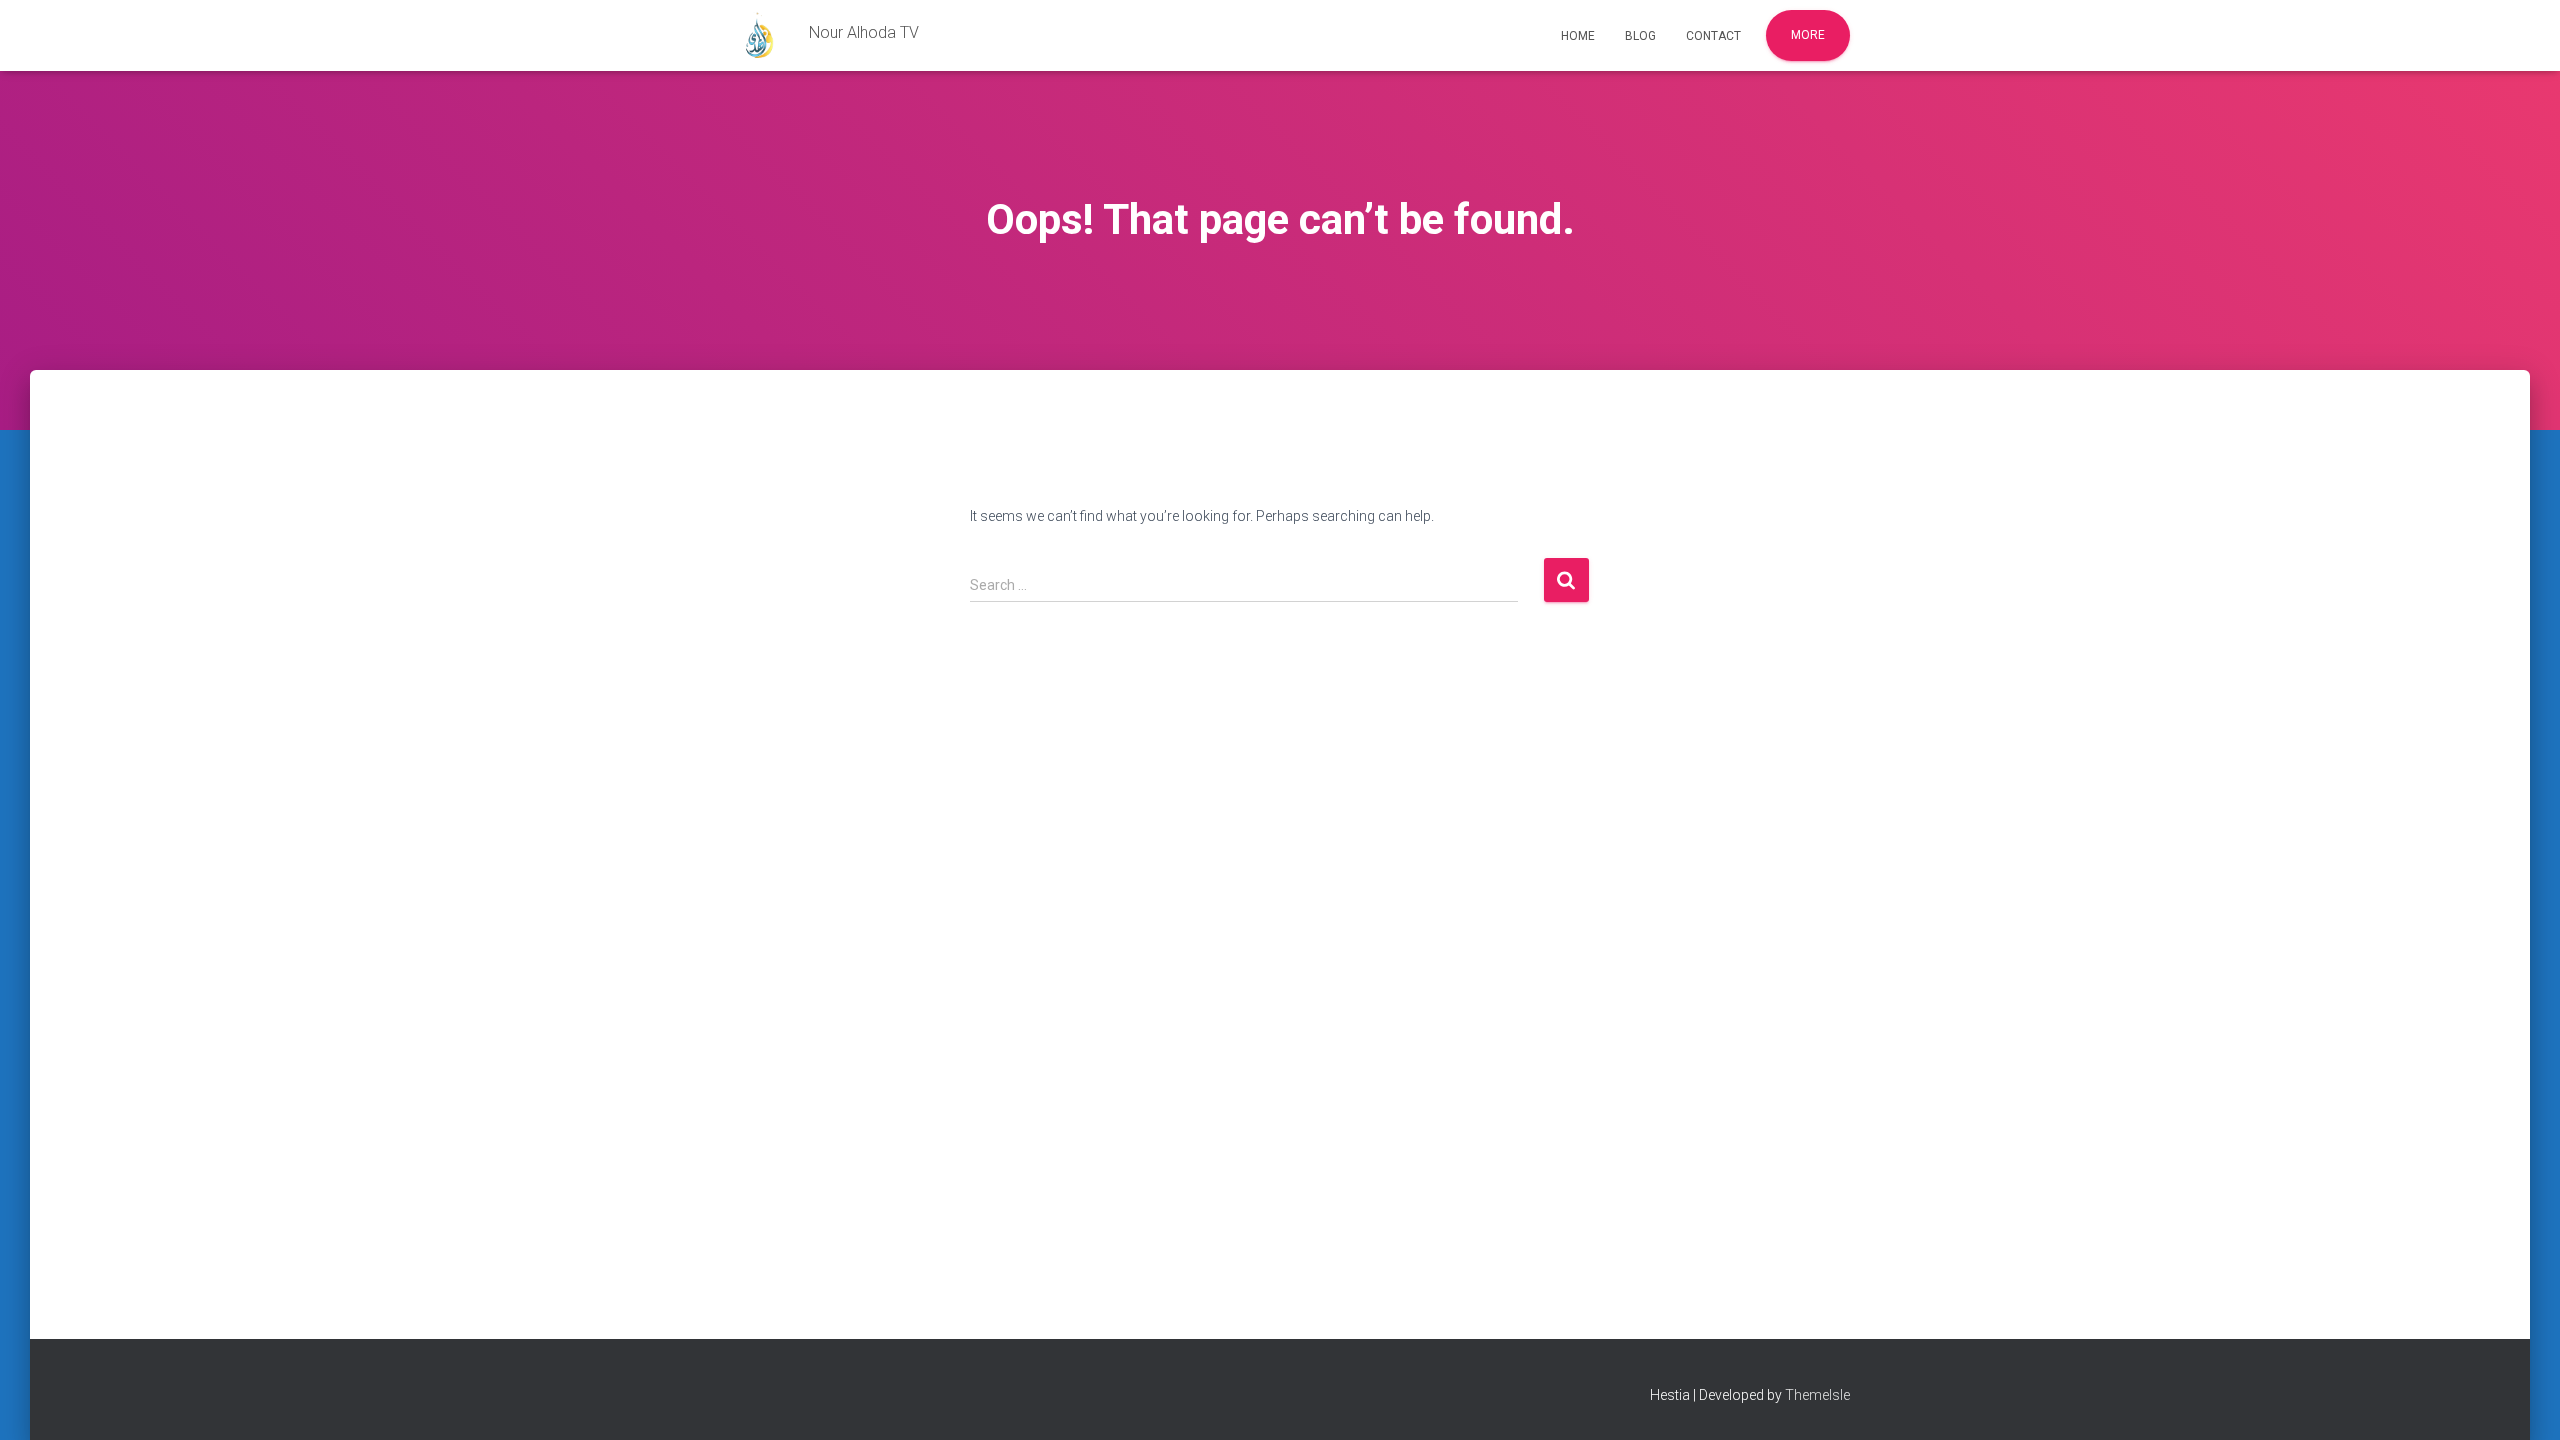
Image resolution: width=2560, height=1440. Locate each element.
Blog (1640, 36)
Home (1578, 36)
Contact (1713, 36)
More (1808, 35)
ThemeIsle (1817, 1395)
